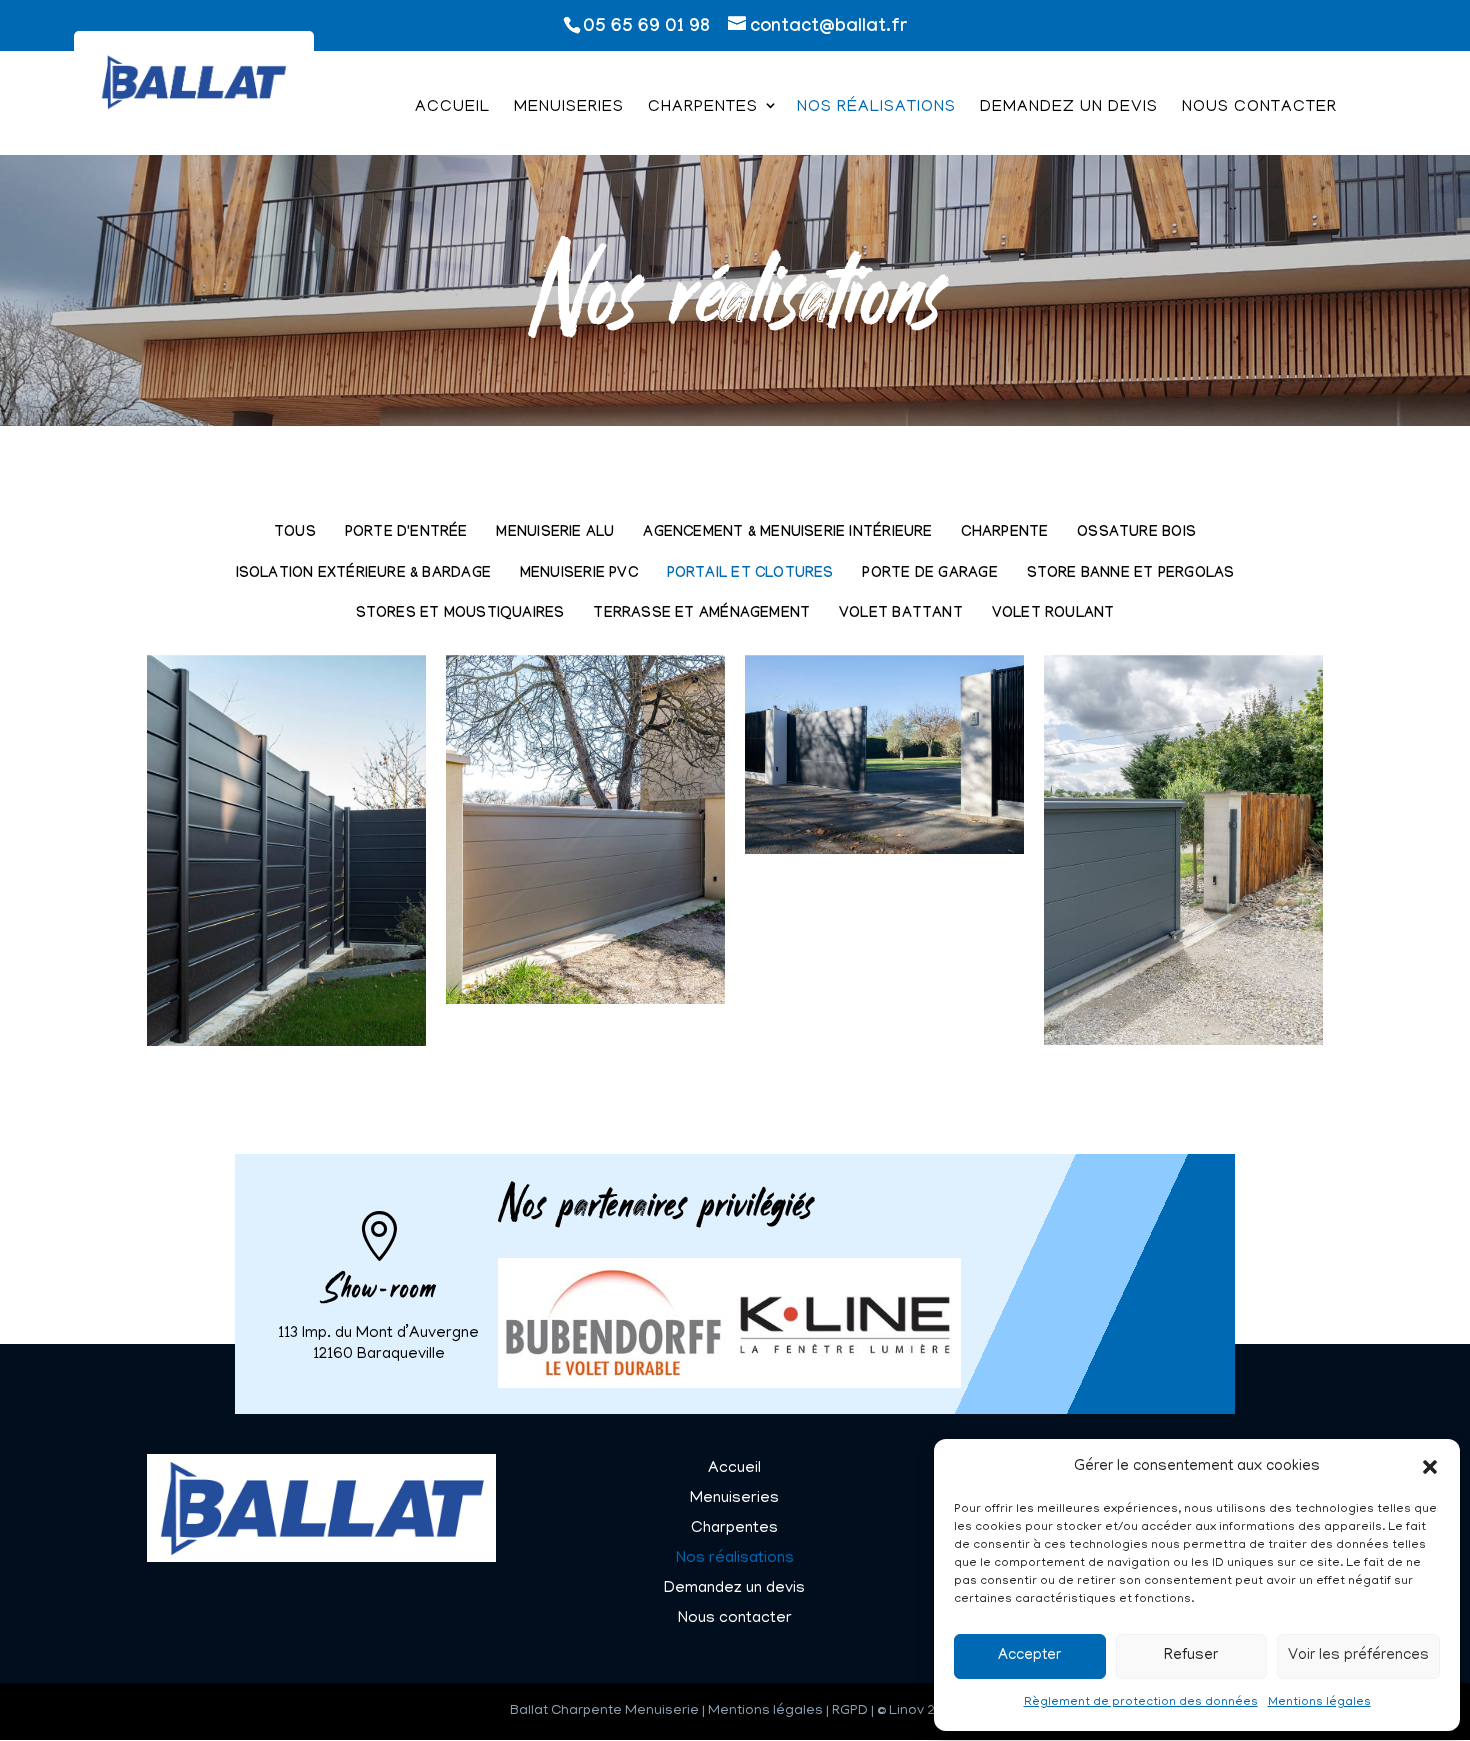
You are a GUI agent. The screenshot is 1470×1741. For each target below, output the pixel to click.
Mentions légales (1319, 1702)
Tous (295, 533)
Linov (906, 1711)
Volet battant (901, 614)
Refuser (1191, 1656)
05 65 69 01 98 (646, 28)
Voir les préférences (1358, 1656)
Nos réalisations (876, 109)
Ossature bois (1136, 533)
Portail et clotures (750, 574)
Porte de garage (929, 574)
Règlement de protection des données (1141, 1702)
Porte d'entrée (406, 533)
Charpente (1004, 533)
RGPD (850, 1711)
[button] (1430, 1467)
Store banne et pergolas (1131, 574)
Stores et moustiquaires (460, 614)
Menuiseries (569, 109)
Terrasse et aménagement (701, 614)
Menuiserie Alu (555, 533)
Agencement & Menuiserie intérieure (787, 533)
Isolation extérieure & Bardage (363, 574)
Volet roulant (1053, 614)
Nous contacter (1259, 109)
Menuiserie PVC (579, 574)
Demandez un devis (1069, 109)
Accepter (1029, 1656)
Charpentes (703, 109)
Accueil (452, 109)
